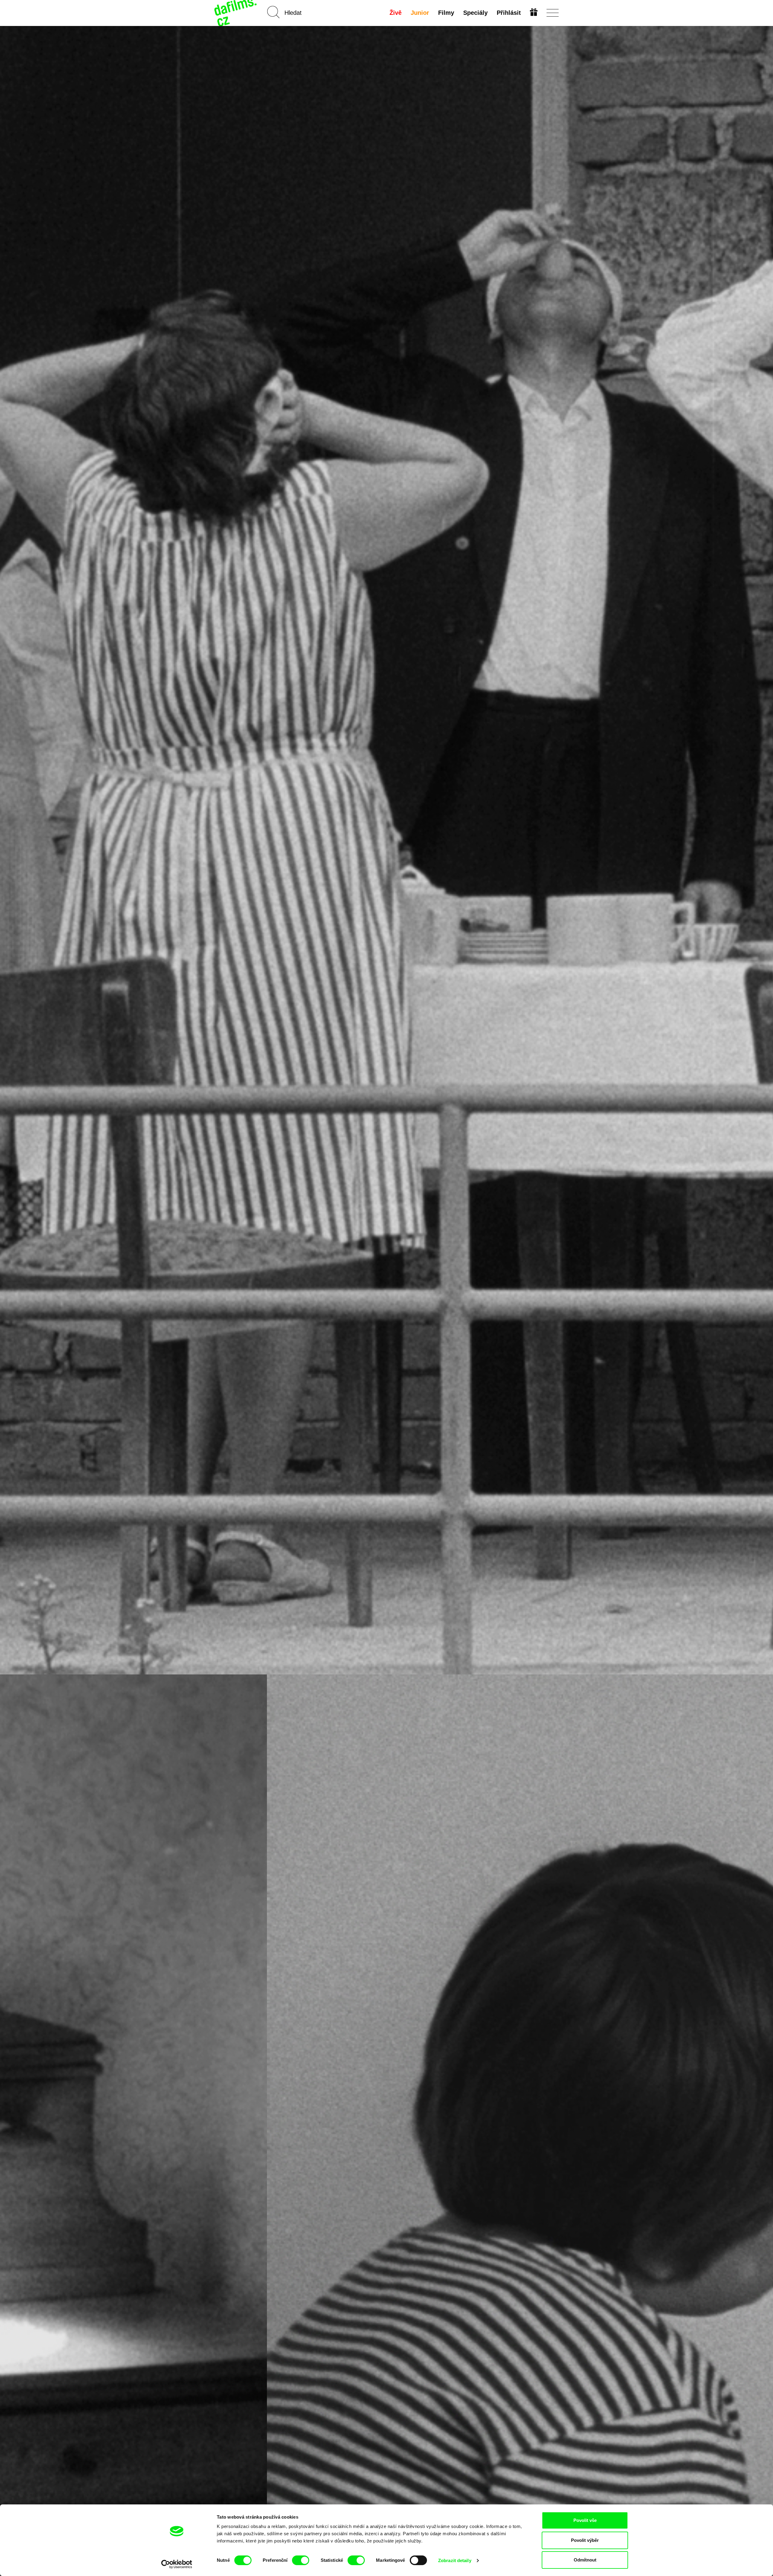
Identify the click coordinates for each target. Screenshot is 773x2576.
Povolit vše (585, 2520)
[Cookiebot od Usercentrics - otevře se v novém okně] (177, 2564)
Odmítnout (585, 2560)
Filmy (446, 13)
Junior (420, 13)
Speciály (475, 13)
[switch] (301, 2560)
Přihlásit (509, 13)
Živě (396, 13)
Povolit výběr (585, 2540)
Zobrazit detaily (455, 2560)
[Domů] (236, 13)
